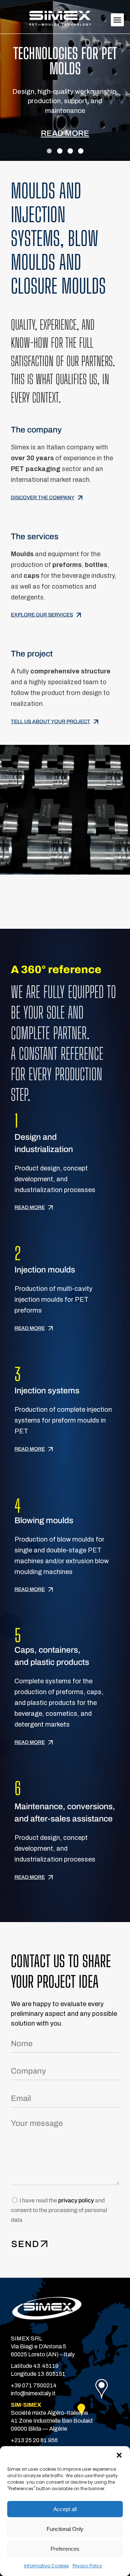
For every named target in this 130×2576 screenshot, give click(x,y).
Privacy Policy (87, 2566)
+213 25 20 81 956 (34, 2440)
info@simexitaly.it (33, 2393)
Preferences (65, 2549)
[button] (119, 2455)
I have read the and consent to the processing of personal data (59, 2210)
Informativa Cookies (47, 2566)
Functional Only (65, 2529)
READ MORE (65, 133)
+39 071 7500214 (34, 2385)
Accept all (65, 2509)
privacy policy (76, 2200)
